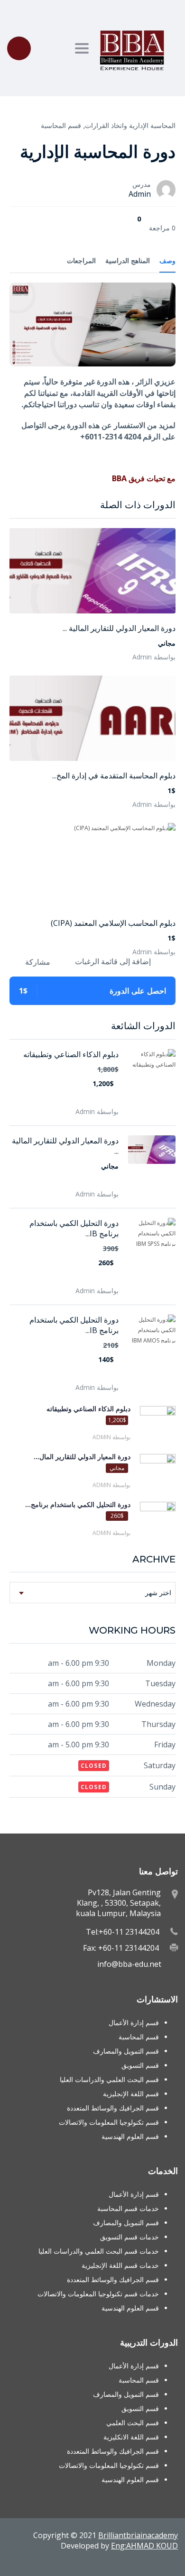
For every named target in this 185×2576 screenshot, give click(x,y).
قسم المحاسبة (61, 125)
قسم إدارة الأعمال (134, 2023)
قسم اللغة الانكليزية (131, 2437)
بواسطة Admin (154, 657)
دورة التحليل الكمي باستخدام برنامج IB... (74, 1228)
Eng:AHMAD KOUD (144, 2546)
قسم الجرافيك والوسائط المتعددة (113, 2108)
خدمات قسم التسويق (129, 2237)
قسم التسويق (140, 2065)
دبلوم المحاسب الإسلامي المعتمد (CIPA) (113, 923)
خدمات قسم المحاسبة (128, 2208)
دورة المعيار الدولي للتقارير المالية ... (119, 628)
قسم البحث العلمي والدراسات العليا (109, 2079)
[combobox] (92, 1593)
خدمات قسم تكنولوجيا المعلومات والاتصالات (98, 2294)
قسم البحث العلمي (133, 2423)
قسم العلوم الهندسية (130, 2136)
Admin (140, 194)
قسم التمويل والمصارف (126, 2051)
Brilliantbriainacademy (138, 2535)
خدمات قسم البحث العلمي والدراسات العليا (99, 2251)
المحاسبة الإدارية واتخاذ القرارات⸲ (129, 125)
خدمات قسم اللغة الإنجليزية (120, 2265)
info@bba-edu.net (129, 1964)
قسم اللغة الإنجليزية (131, 2094)
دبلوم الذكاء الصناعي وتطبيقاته (71, 1054)
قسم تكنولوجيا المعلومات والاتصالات (109, 2122)
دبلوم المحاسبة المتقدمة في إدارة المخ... (114, 776)
